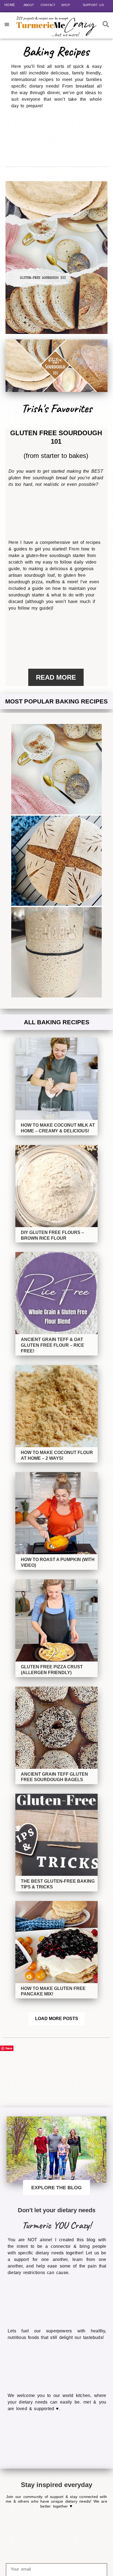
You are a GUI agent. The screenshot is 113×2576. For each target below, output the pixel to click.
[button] (7, 24)
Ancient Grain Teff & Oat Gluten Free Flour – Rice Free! (53, 1345)
